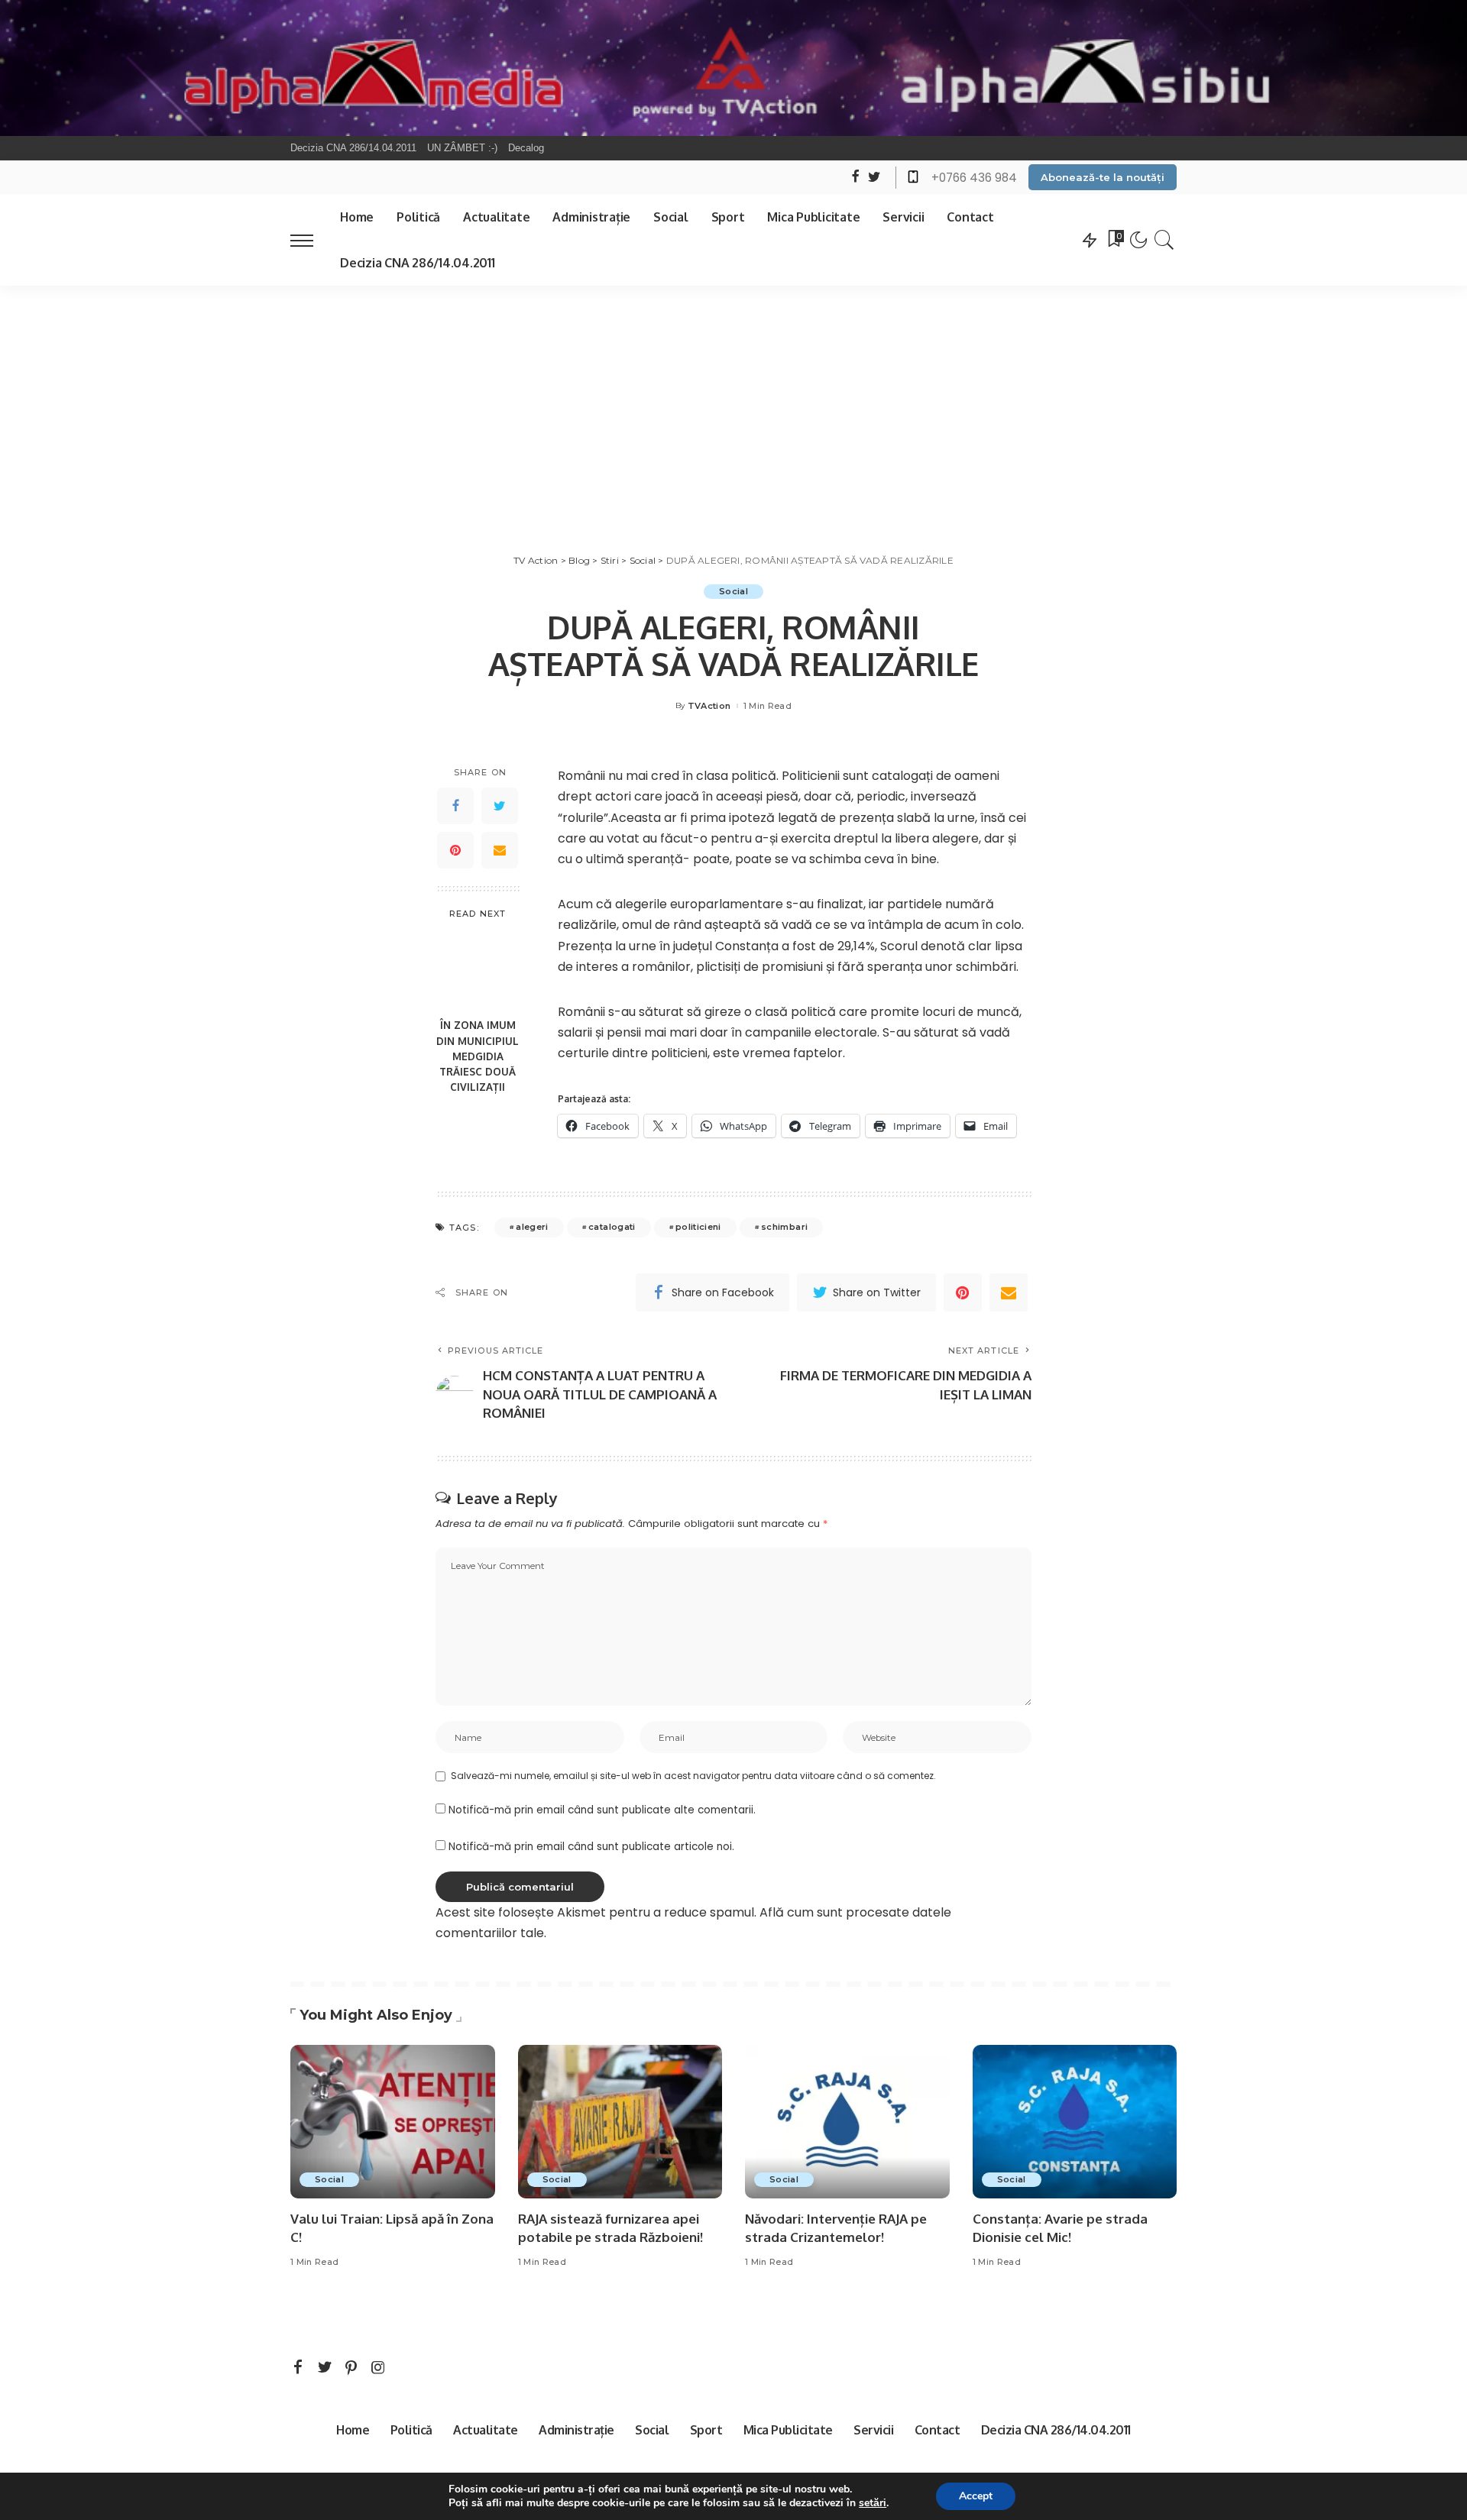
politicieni (698, 1227)
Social (733, 591)
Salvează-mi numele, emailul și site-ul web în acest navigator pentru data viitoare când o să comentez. (693, 1776)
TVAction (709, 706)
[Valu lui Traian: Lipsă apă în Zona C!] (393, 2122)
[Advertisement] (733, 400)
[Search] (1164, 240)
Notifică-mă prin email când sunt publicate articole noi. (591, 1847)
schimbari (784, 1227)
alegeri (532, 1227)
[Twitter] (500, 806)
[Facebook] (455, 806)
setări (873, 2503)
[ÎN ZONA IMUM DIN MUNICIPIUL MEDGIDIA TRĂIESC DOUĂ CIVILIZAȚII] (478, 970)
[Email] (500, 850)
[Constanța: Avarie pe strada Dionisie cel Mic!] (1075, 2122)
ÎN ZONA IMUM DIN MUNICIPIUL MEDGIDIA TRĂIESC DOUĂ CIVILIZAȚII (478, 1056)
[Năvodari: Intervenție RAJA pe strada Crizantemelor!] (847, 2122)
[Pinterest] (455, 850)
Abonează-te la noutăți (1103, 177)
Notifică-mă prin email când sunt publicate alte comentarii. (602, 1810)
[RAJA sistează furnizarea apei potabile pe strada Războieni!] (620, 2122)
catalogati (612, 1227)
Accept (976, 2496)
